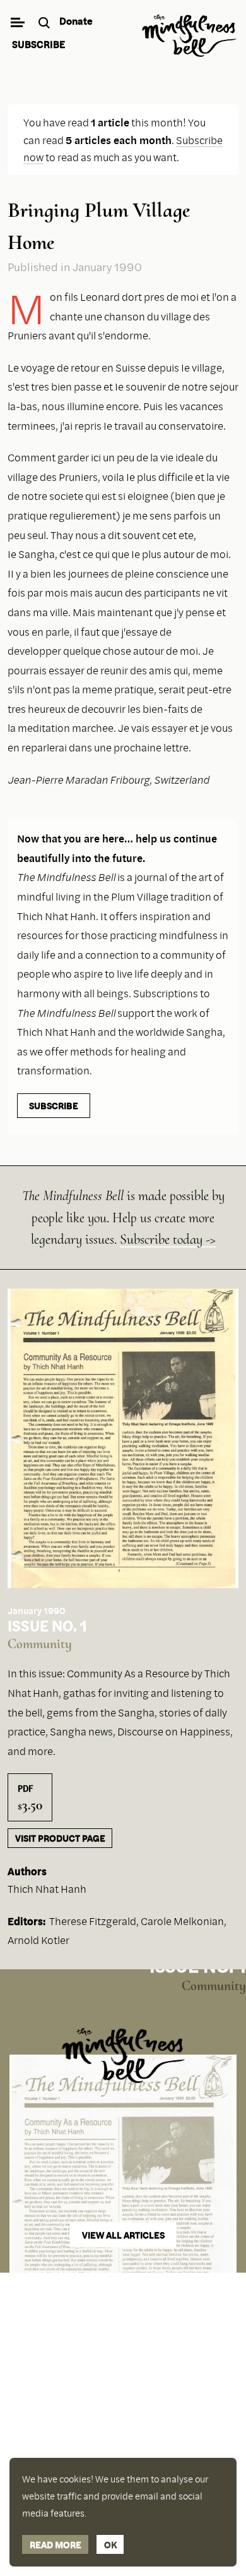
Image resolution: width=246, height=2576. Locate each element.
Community (40, 1644)
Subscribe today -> (168, 1239)
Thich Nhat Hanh (47, 1889)
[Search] (46, 24)
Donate (76, 21)
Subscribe (38, 44)
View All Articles (123, 2235)
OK (110, 2544)
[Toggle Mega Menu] (17, 24)
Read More (56, 2544)
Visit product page (60, 1838)
